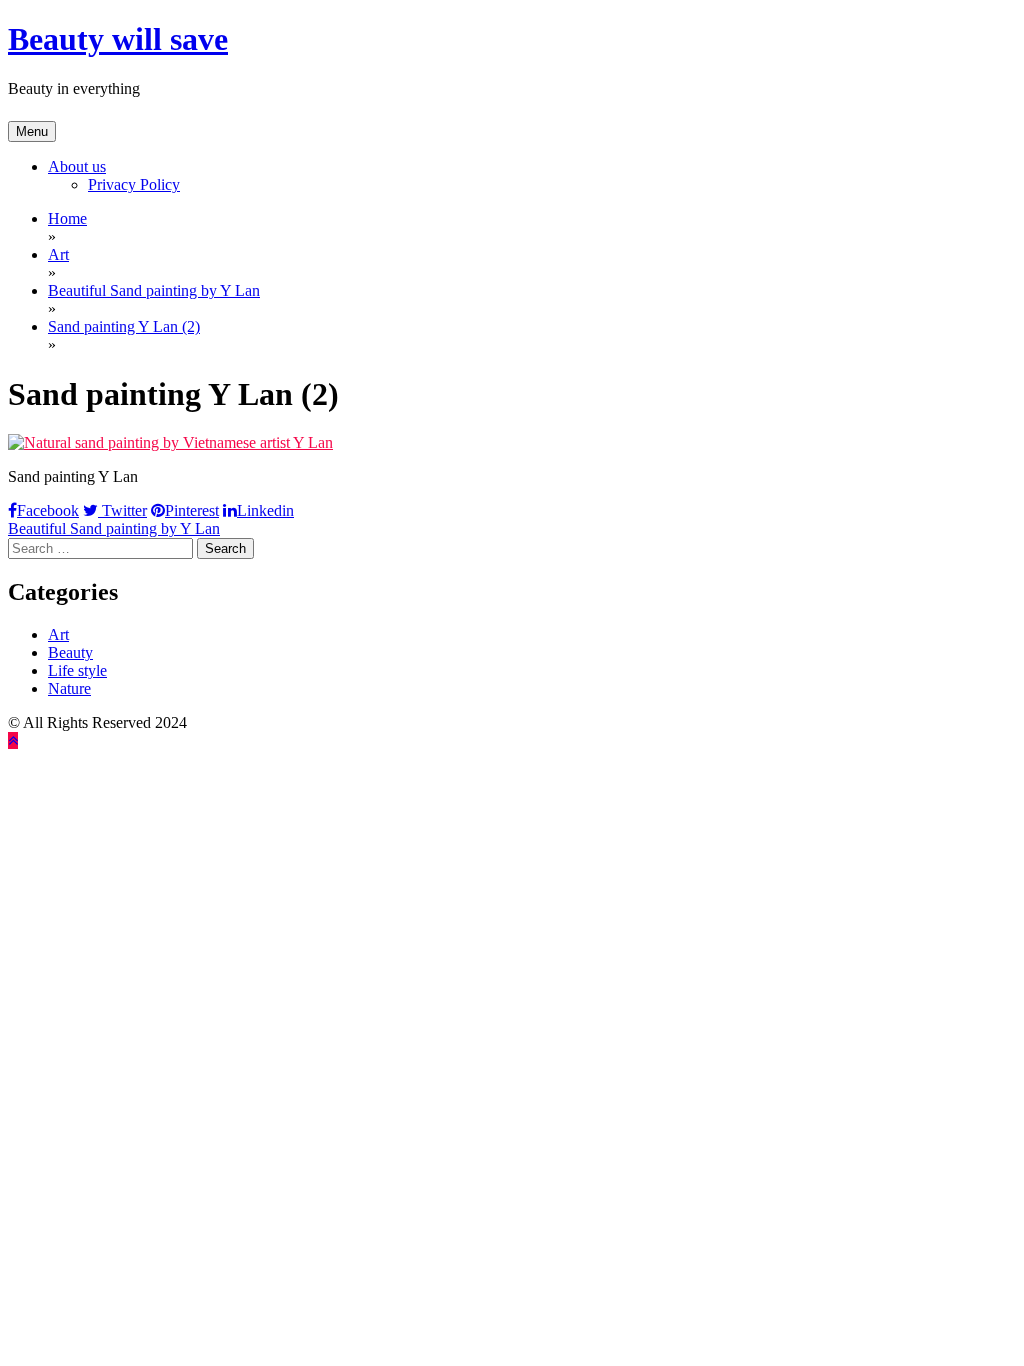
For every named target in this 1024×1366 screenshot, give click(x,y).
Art (58, 634)
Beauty (70, 652)
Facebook (48, 510)
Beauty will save (118, 39)
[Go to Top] (13, 740)
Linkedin (265, 510)
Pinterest (192, 510)
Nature (69, 688)
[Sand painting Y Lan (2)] (170, 442)
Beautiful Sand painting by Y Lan (114, 528)
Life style (77, 670)
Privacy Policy (134, 184)
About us (77, 166)
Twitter (122, 510)
